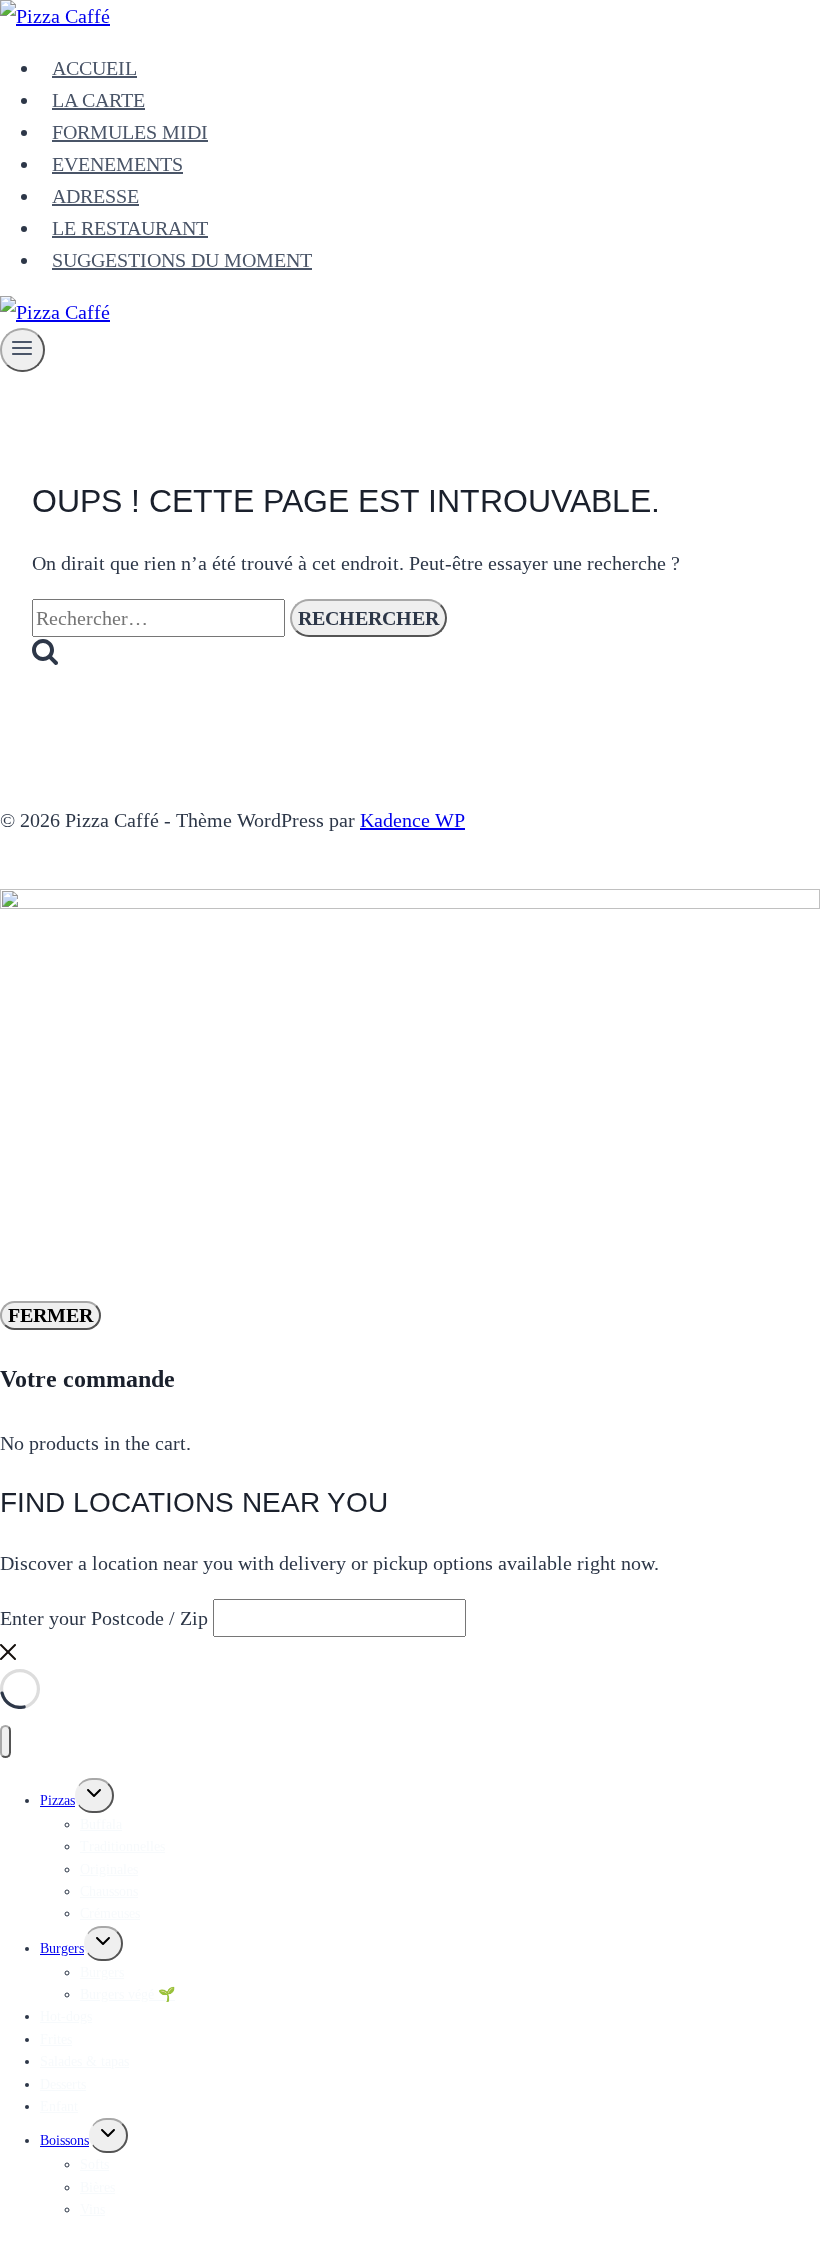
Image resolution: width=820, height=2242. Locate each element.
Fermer (50, 1315)
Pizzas (57, 1800)
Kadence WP (412, 820)
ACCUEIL (94, 68)
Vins (92, 2209)
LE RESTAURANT (130, 228)
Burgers (62, 1948)
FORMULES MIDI (130, 132)
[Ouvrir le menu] (22, 350)
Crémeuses (110, 1913)
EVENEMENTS (117, 164)
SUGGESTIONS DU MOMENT (182, 260)
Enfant (59, 2106)
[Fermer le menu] (5, 1741)
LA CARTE (98, 100)
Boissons (64, 2140)
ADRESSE (95, 196)
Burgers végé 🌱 (127, 1994)
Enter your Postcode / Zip (104, 1618)
